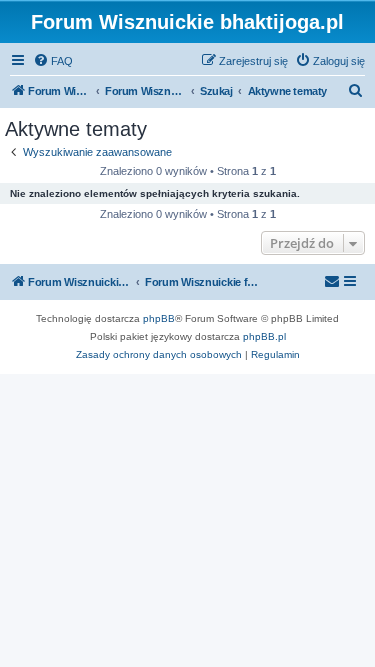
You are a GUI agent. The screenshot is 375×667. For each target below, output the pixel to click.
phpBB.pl (264, 336)
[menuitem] (53, 61)
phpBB (159, 318)
